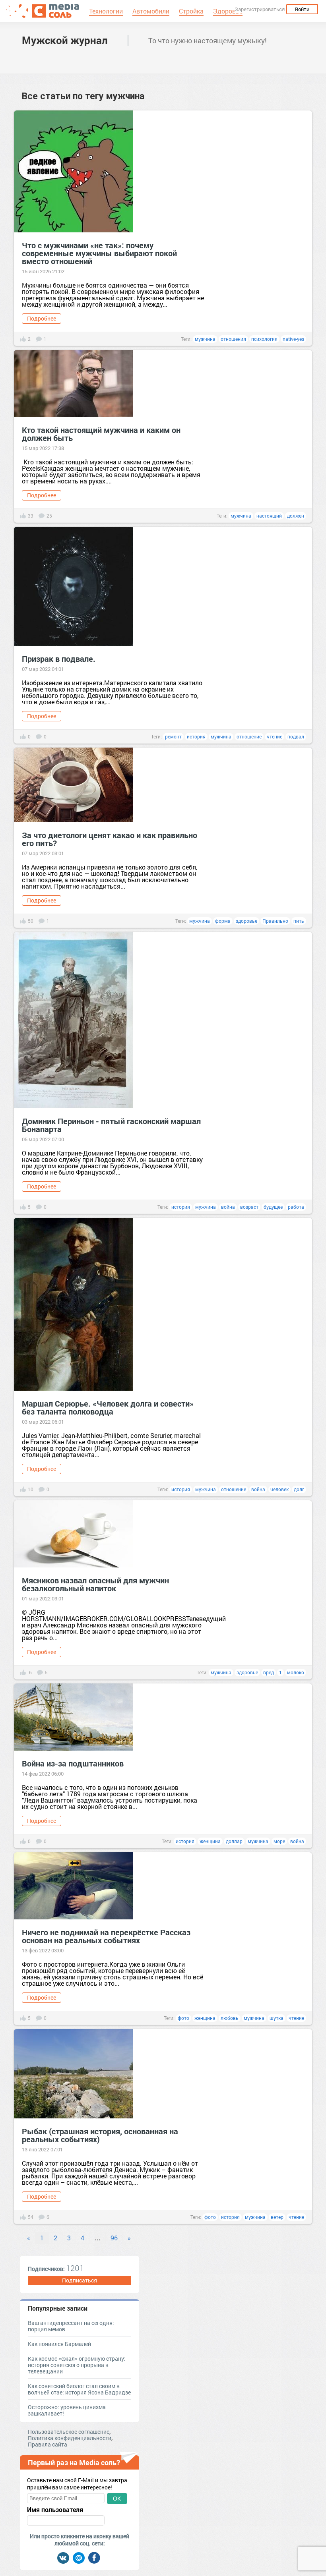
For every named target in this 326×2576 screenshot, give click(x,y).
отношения (233, 339)
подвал (296, 736)
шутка (277, 2018)
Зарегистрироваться (260, 9)
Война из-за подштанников (73, 1763)
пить (299, 921)
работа (296, 1207)
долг (299, 1489)
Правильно (275, 921)
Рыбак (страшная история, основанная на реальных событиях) (100, 2135)
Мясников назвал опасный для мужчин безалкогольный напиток (95, 1584)
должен (296, 516)
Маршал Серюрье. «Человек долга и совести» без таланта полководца (108, 1407)
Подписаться (80, 2280)
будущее (273, 1207)
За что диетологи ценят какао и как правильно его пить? (110, 839)
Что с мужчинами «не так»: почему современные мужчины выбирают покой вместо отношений (99, 253)
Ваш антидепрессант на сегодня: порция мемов (71, 2326)
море (279, 1841)
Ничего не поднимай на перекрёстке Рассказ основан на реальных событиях (106, 1936)
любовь (230, 2018)
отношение (249, 736)
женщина (210, 1841)
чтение (275, 736)
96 (114, 2238)
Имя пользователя (55, 2510)
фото (183, 2018)
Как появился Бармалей (59, 2344)
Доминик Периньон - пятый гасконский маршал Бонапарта (111, 1125)
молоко (296, 1672)
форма (223, 921)
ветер (277, 2217)
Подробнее (42, 318)
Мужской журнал (65, 40)
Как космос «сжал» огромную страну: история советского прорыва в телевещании (77, 2365)
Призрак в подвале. (59, 659)
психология (264, 339)
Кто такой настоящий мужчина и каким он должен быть (101, 434)
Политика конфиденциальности (70, 2438)
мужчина (205, 339)
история (196, 736)
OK (117, 2499)
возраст (249, 1207)
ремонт (173, 736)
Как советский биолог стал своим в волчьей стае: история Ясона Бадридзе (79, 2389)
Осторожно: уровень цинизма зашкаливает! (67, 2410)
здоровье (246, 921)
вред (269, 1672)
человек (279, 1489)
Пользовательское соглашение (69, 2432)
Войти (302, 9)
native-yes (293, 339)
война (228, 1207)
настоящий (269, 516)
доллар (234, 1841)
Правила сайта (48, 2444)
